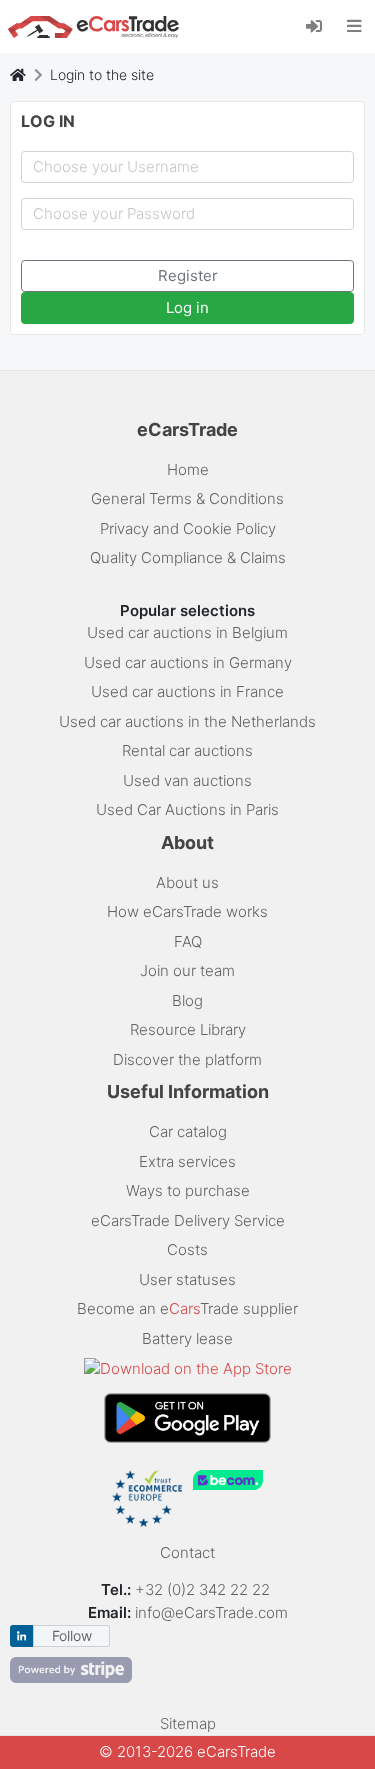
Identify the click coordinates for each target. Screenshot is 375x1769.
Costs (187, 1249)
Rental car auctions (187, 750)
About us (187, 882)
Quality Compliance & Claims (188, 557)
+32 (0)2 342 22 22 (204, 1589)
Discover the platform (187, 1059)
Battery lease (187, 1338)
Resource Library (188, 1029)
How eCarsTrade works (187, 911)
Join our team (187, 970)
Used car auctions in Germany (188, 662)
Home (188, 469)
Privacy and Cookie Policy (188, 528)
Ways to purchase (188, 1190)
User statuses (187, 1279)
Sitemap (188, 1723)
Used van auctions (187, 780)
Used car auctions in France (187, 691)
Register (188, 275)
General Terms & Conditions (187, 498)
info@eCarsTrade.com (211, 1612)
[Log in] (321, 25)
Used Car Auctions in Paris (187, 809)
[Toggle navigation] (354, 26)
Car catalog (188, 1131)
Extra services (187, 1161)
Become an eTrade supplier (187, 1308)
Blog (187, 1000)
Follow (72, 1635)
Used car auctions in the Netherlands (187, 721)
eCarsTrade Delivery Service (188, 1220)
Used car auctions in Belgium (187, 632)
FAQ (188, 941)
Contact (187, 1552)
